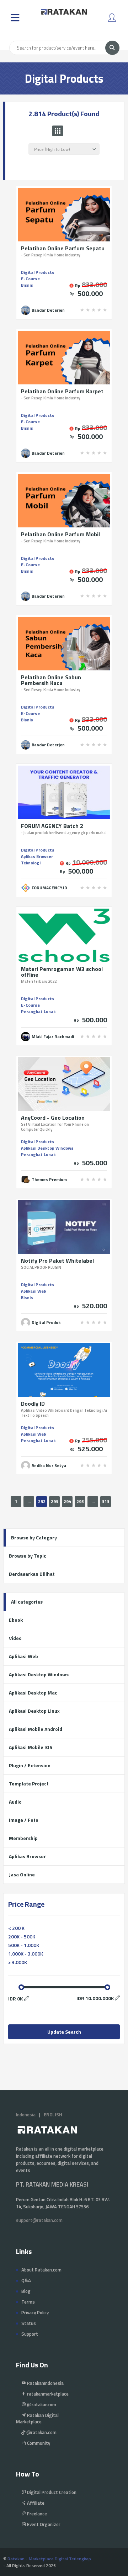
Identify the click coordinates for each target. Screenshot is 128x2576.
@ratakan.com (41, 2432)
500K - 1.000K (24, 1945)
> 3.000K (18, 1962)
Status (29, 2323)
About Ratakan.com (41, 2270)
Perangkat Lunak (38, 1011)
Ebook (16, 1620)
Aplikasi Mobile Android (36, 1729)
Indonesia (26, 2115)
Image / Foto (24, 1820)
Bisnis (27, 285)
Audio (15, 1802)
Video (15, 1638)
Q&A (26, 2280)
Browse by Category (34, 1537)
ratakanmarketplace (47, 2394)
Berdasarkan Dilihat (32, 1574)
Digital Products (38, 272)
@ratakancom (41, 2404)
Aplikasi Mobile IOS (31, 1747)
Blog (26, 2291)
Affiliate (35, 2503)
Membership (23, 1838)
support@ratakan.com (39, 2220)
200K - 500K (22, 1936)
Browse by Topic (28, 1556)
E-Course (30, 279)
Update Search (64, 2032)
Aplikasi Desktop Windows (47, 1148)
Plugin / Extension (30, 1765)
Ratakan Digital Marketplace (37, 2418)
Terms (28, 2302)
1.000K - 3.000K (26, 1954)
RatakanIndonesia (45, 2383)
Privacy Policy (35, 2312)
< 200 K (16, 1928)
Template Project (29, 1783)
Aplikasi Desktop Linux (34, 1711)
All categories (27, 1602)
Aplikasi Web (34, 1291)
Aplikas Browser (37, 856)
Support (30, 2334)
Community (38, 2443)
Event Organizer (43, 2524)
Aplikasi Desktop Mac (33, 1693)
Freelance (36, 2514)
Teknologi (31, 863)
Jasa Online (22, 1874)
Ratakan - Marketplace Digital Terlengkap (49, 2559)
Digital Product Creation (51, 2492)
